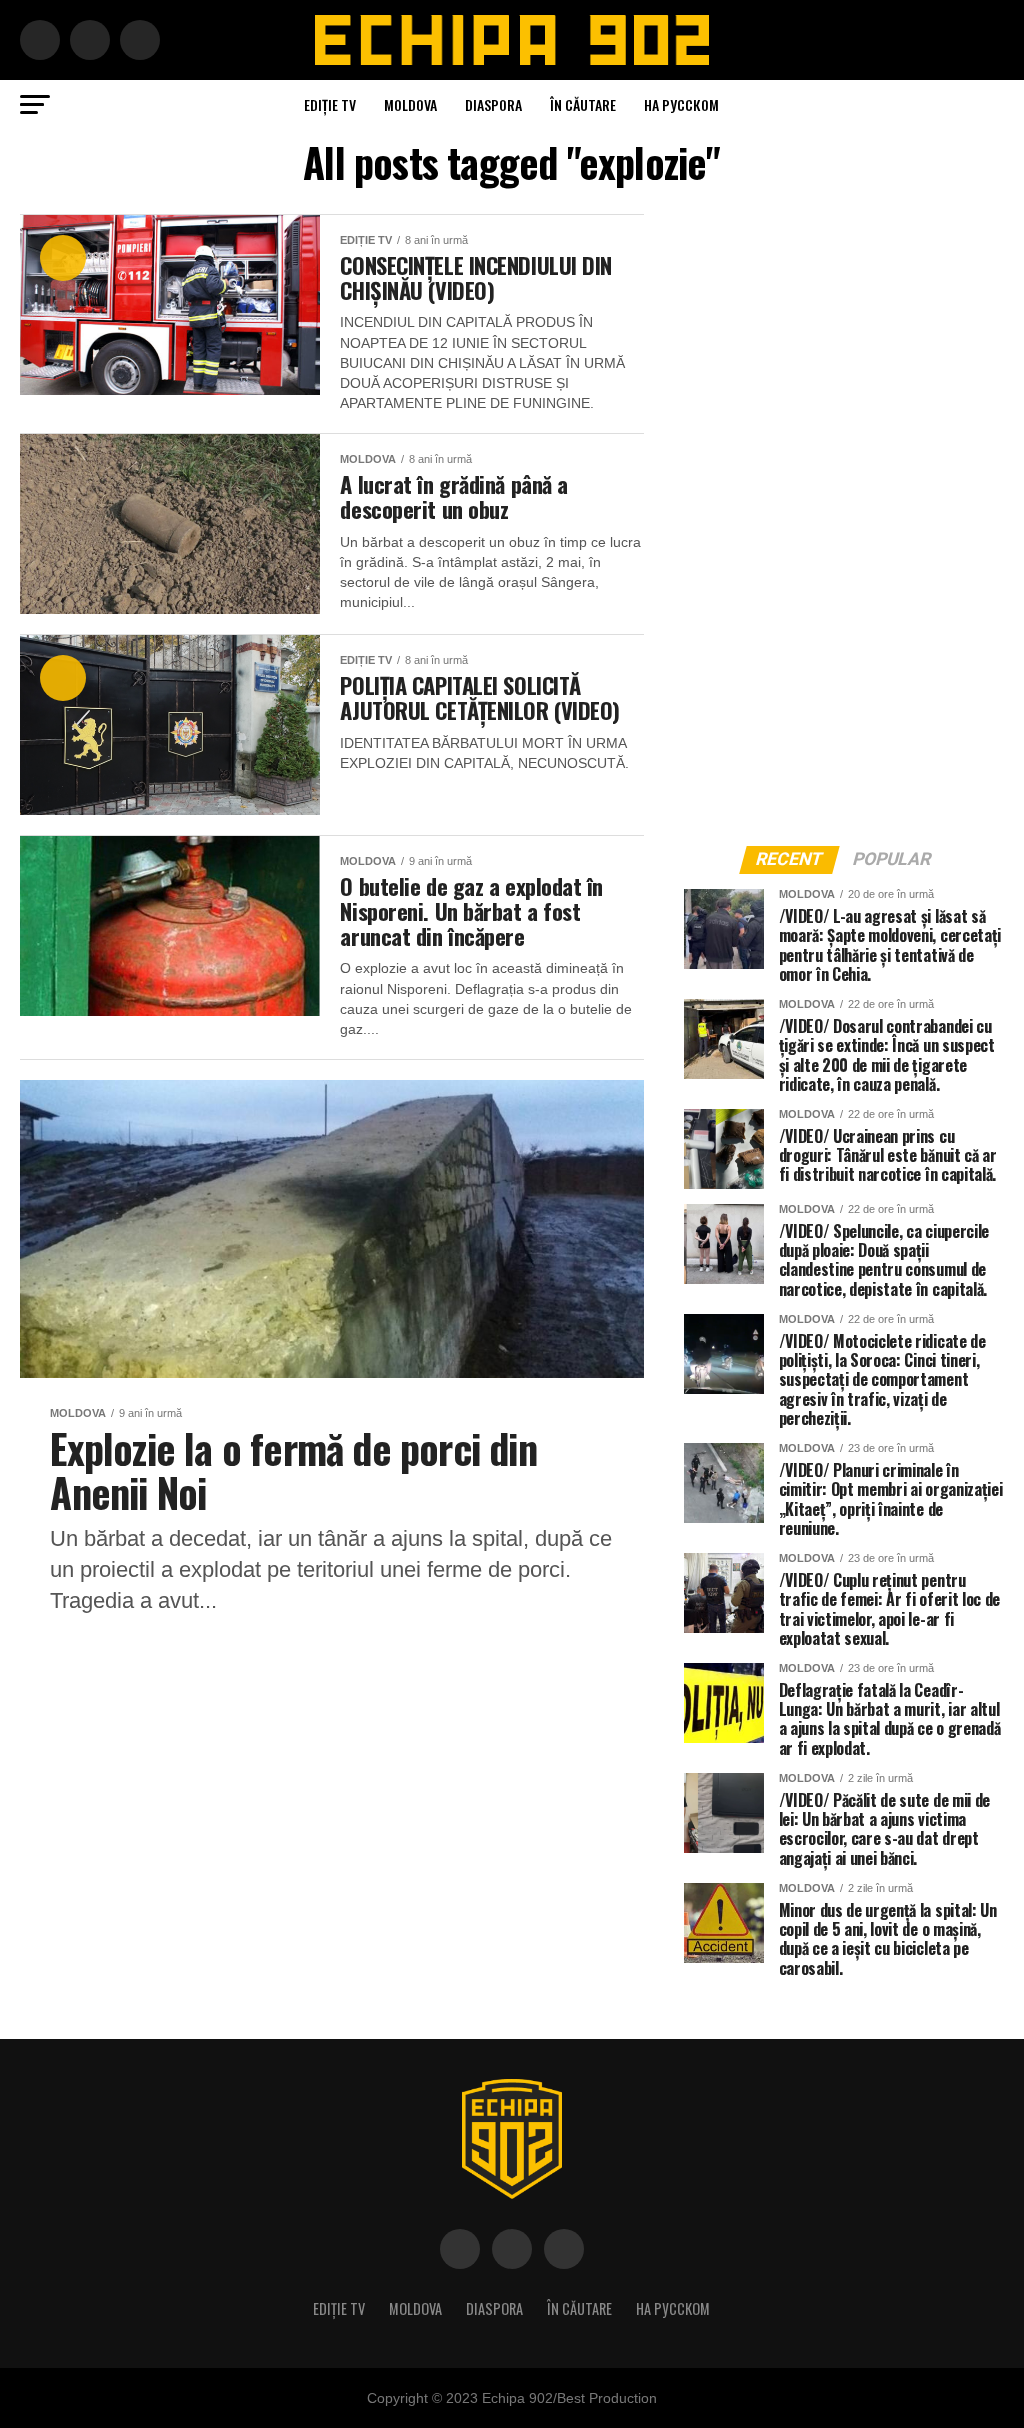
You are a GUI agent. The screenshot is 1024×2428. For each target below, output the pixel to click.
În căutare (583, 104)
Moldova (410, 104)
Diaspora (493, 104)
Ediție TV (330, 104)
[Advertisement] (834, 514)
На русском (681, 104)
